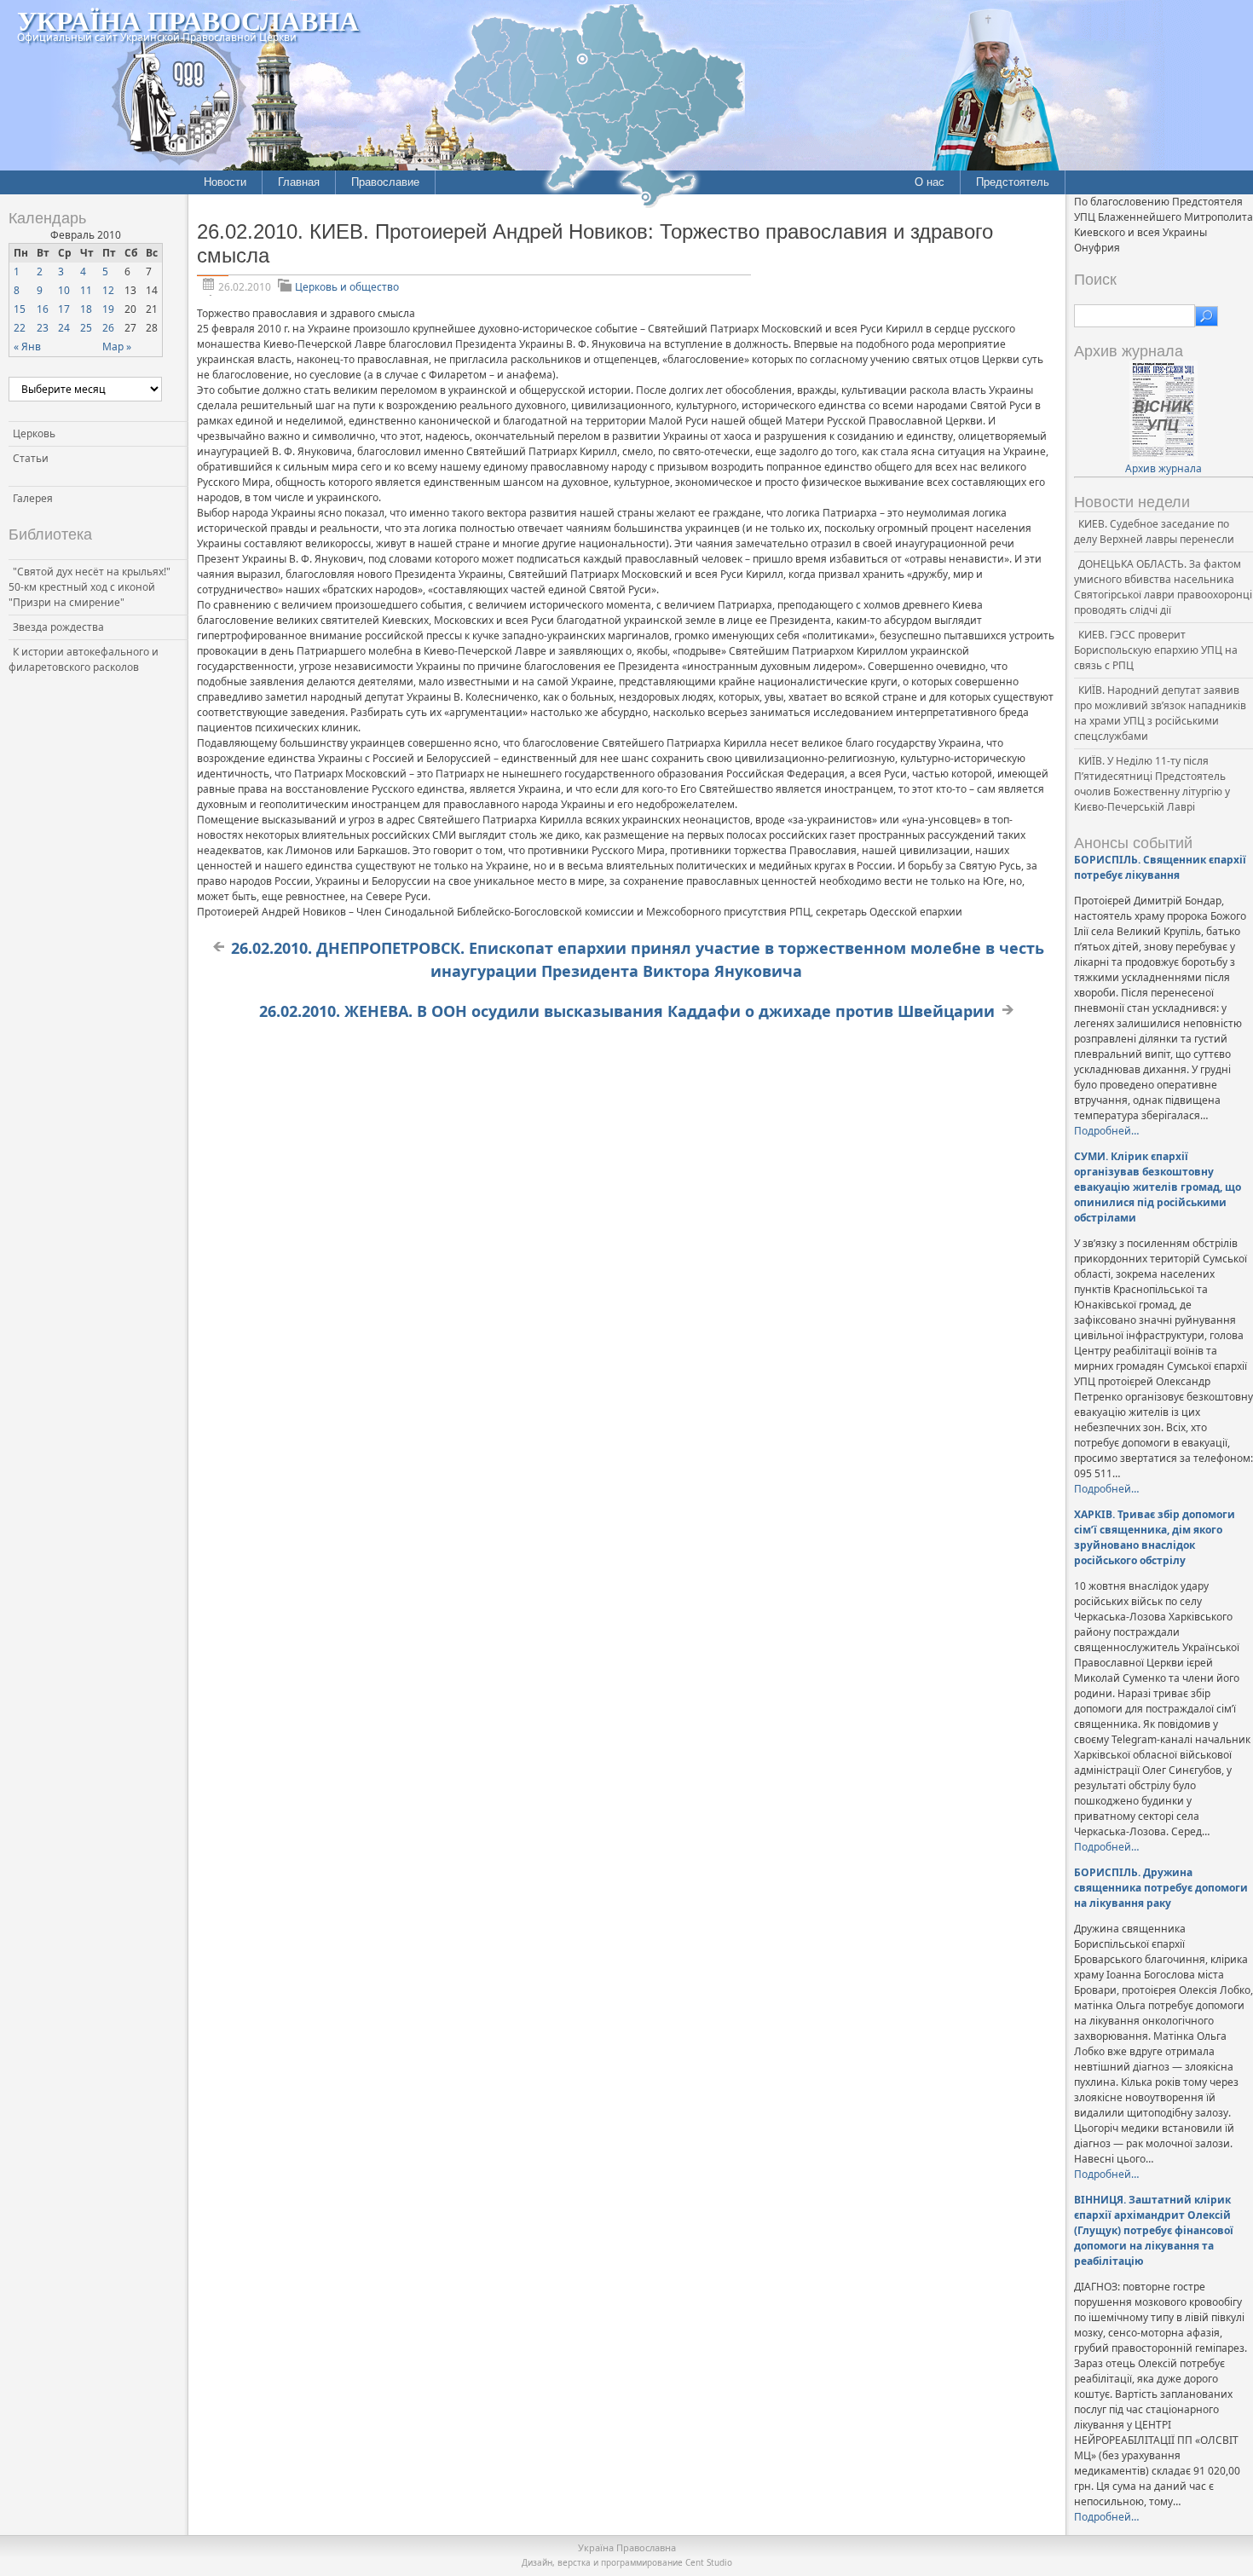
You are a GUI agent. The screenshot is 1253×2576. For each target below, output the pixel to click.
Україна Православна (188, 20)
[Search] (1207, 316)
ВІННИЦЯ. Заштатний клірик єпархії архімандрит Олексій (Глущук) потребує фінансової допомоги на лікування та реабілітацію (1154, 2230)
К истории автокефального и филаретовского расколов (84, 659)
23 (43, 328)
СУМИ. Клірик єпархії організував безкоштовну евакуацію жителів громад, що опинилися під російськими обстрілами (1158, 1187)
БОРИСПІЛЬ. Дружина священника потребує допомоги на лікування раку (1161, 1888)
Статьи (31, 458)
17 (64, 309)
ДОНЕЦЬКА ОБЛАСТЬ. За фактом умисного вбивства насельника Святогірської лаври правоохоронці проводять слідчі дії (1163, 587)
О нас (930, 182)
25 (86, 328)
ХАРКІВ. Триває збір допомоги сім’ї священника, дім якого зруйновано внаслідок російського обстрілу (1155, 1537)
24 (64, 328)
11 (86, 290)
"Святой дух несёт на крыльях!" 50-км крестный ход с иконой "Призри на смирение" (89, 587)
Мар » (117, 347)
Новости (225, 182)
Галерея (33, 498)
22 (20, 328)
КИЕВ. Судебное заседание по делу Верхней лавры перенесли (1154, 531)
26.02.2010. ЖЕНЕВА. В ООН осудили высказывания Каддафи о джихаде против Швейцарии (627, 1011)
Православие (385, 182)
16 (43, 309)
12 (108, 290)
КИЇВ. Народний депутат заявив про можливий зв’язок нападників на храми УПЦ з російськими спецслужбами (1160, 713)
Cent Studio (709, 2562)
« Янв (27, 347)
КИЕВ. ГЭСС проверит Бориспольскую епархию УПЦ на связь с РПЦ (1156, 650)
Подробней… (1106, 1131)
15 (20, 309)
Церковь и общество (347, 287)
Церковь (34, 433)
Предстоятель (1013, 182)
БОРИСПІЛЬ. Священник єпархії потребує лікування (1160, 867)
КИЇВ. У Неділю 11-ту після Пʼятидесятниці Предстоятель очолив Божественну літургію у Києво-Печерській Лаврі (1152, 784)
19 (108, 309)
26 (108, 328)
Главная (299, 182)
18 (86, 309)
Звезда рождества (58, 627)
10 (64, 290)
